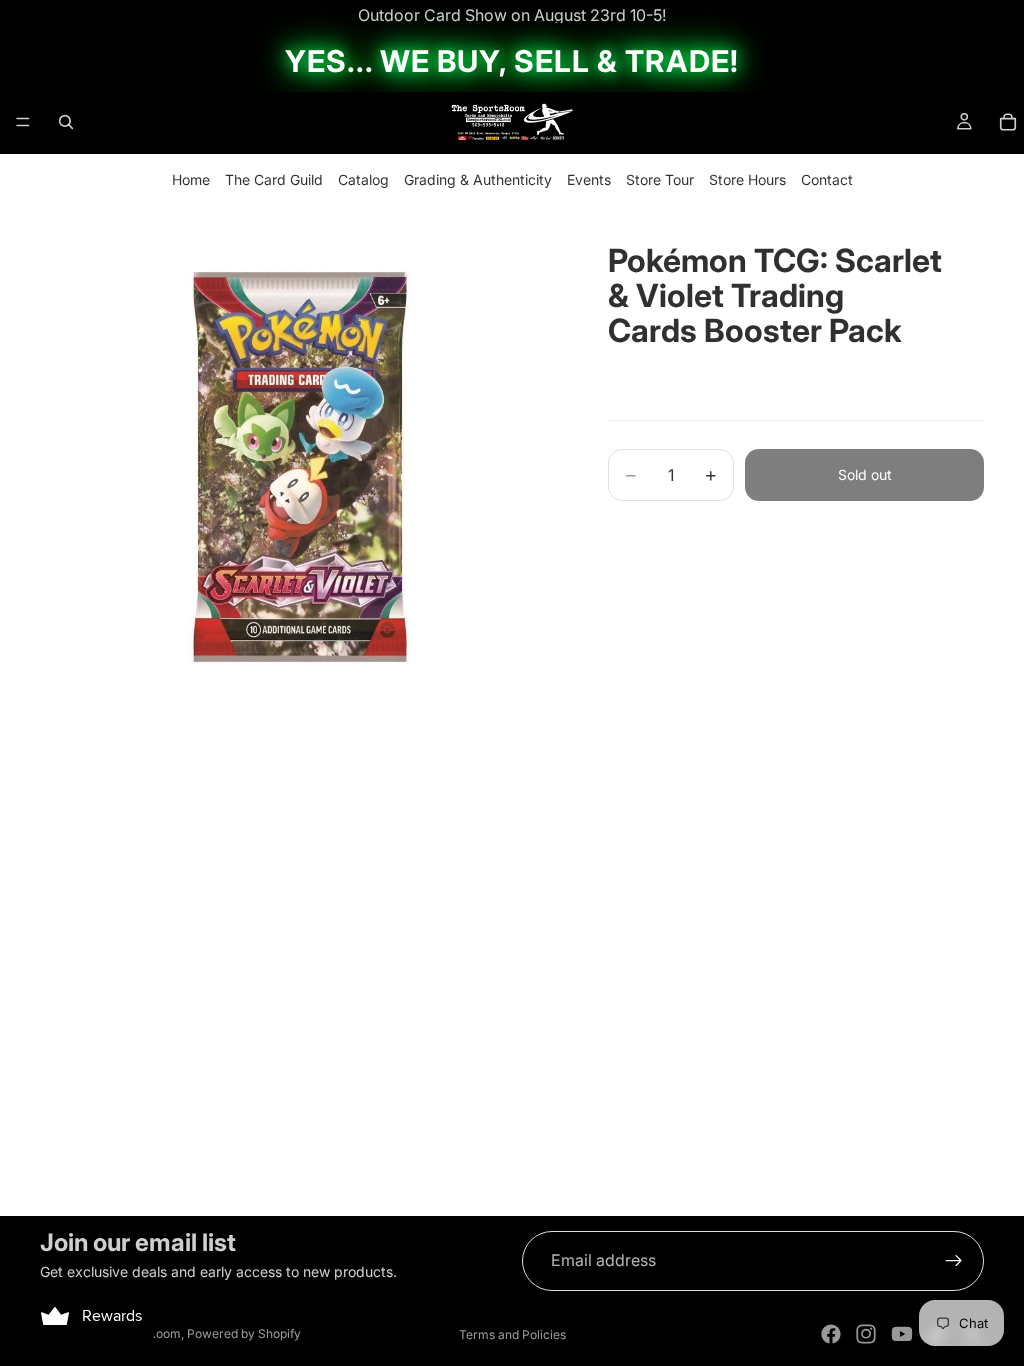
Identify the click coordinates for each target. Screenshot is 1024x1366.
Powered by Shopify (244, 1333)
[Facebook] (831, 1334)
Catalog (363, 179)
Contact (827, 179)
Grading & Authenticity (478, 179)
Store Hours (747, 179)
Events (589, 179)
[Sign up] (954, 1261)
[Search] (66, 122)
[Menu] (23, 122)
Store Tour (660, 179)
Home (191, 179)
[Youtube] (902, 1334)
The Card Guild (274, 179)
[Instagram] (866, 1334)
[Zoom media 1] (300, 467)
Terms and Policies (512, 1334)
